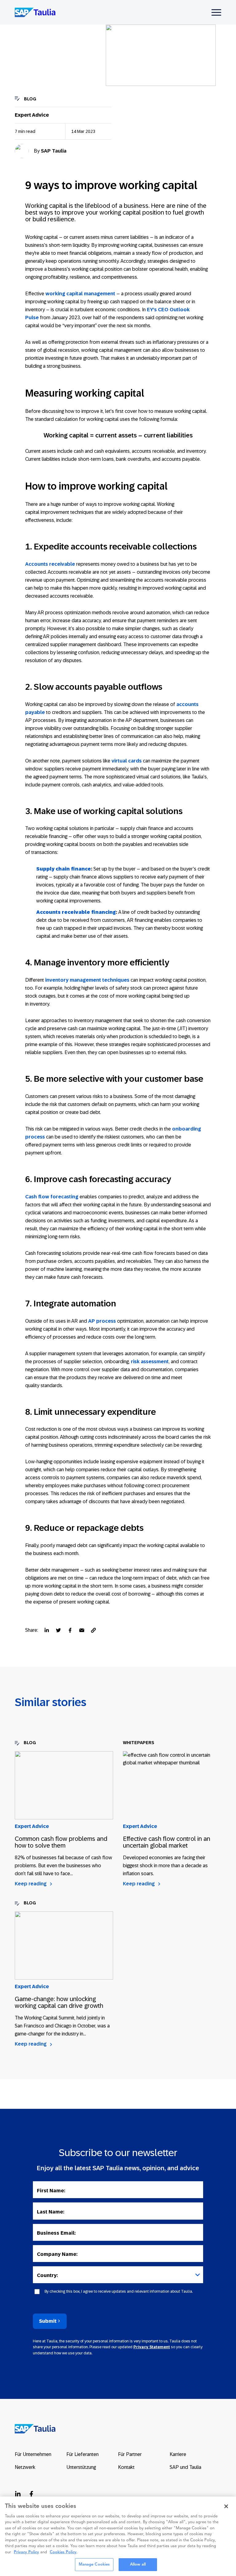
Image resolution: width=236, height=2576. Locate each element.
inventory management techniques (87, 980)
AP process (102, 1321)
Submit (48, 2321)
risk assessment (150, 1362)
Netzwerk (25, 2467)
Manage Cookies (94, 2564)
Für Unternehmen (33, 2454)
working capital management (80, 294)
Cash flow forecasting (52, 1197)
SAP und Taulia (185, 2467)
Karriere (178, 2454)
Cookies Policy (63, 2552)
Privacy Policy (26, 2552)
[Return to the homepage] (31, 2428)
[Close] (226, 2506)
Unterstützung (81, 2467)
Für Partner (130, 2454)
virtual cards (127, 761)
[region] (118, 2536)
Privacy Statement (152, 2347)
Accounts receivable (50, 564)
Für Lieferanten (83, 2454)
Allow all (138, 2564)
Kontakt (126, 2467)
